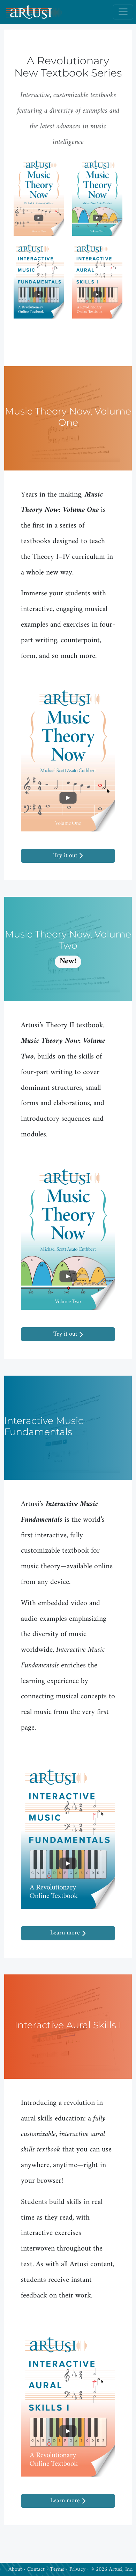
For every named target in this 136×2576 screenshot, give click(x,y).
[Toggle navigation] (123, 12)
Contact (36, 2569)
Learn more (66, 1933)
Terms (57, 2569)
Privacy (77, 2569)
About (15, 2569)
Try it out (66, 856)
